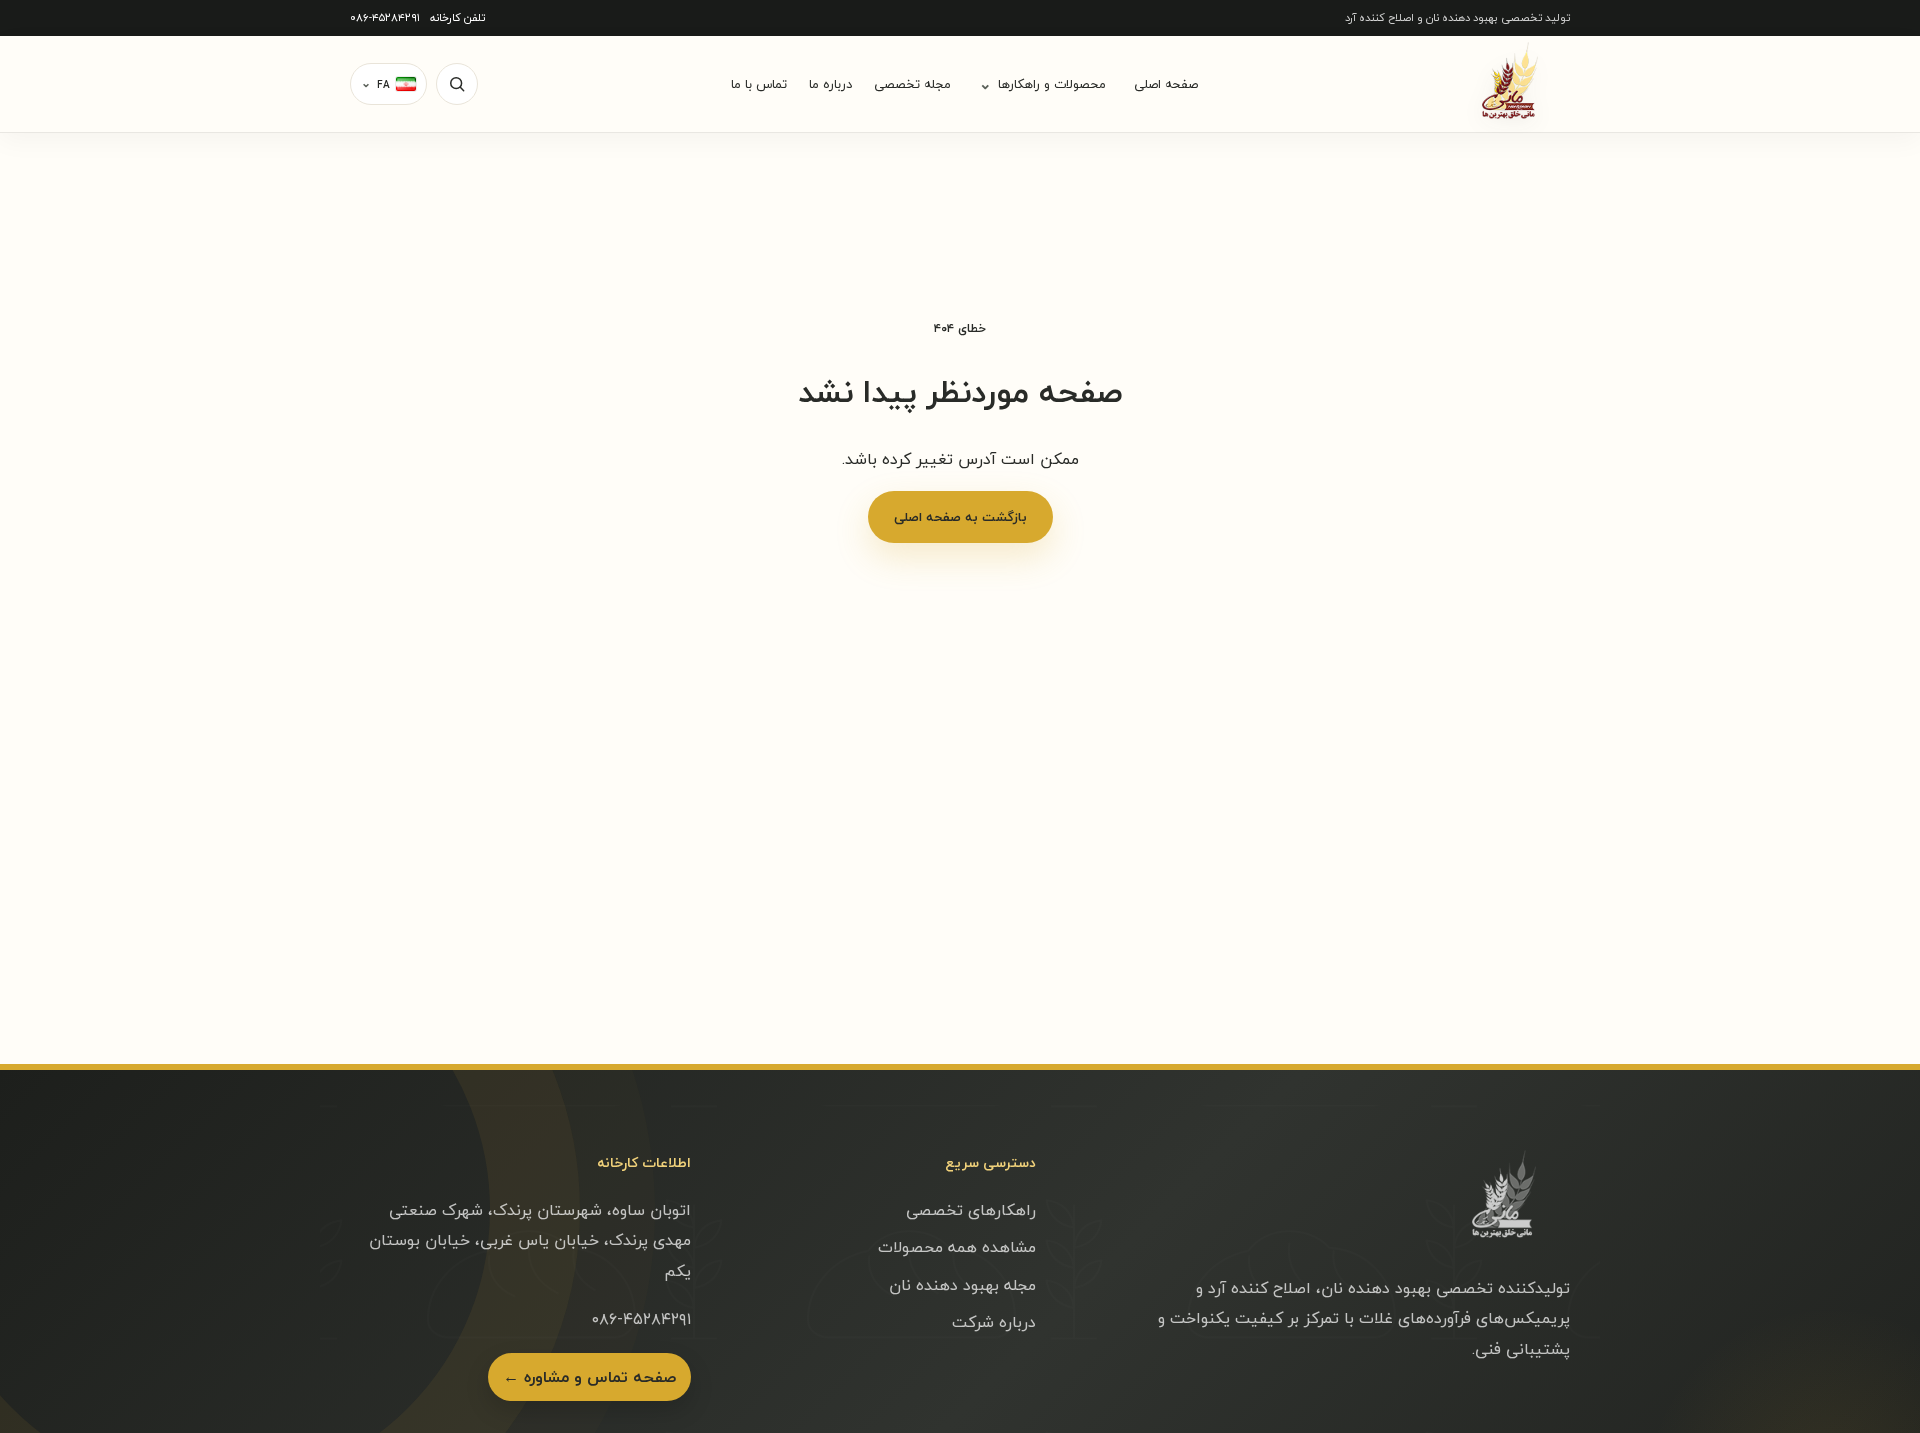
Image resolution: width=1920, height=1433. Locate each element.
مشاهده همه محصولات (957, 1247)
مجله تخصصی (912, 84)
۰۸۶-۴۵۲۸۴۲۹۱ (385, 17)
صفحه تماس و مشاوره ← (589, 1377)
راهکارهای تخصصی (971, 1210)
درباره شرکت (994, 1322)
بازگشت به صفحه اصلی (960, 517)
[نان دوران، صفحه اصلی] (1510, 84)
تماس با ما (759, 84)
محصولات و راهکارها (1042, 84)
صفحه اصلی (1166, 84)
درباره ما (830, 84)
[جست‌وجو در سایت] (457, 84)
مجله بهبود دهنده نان (962, 1285)
